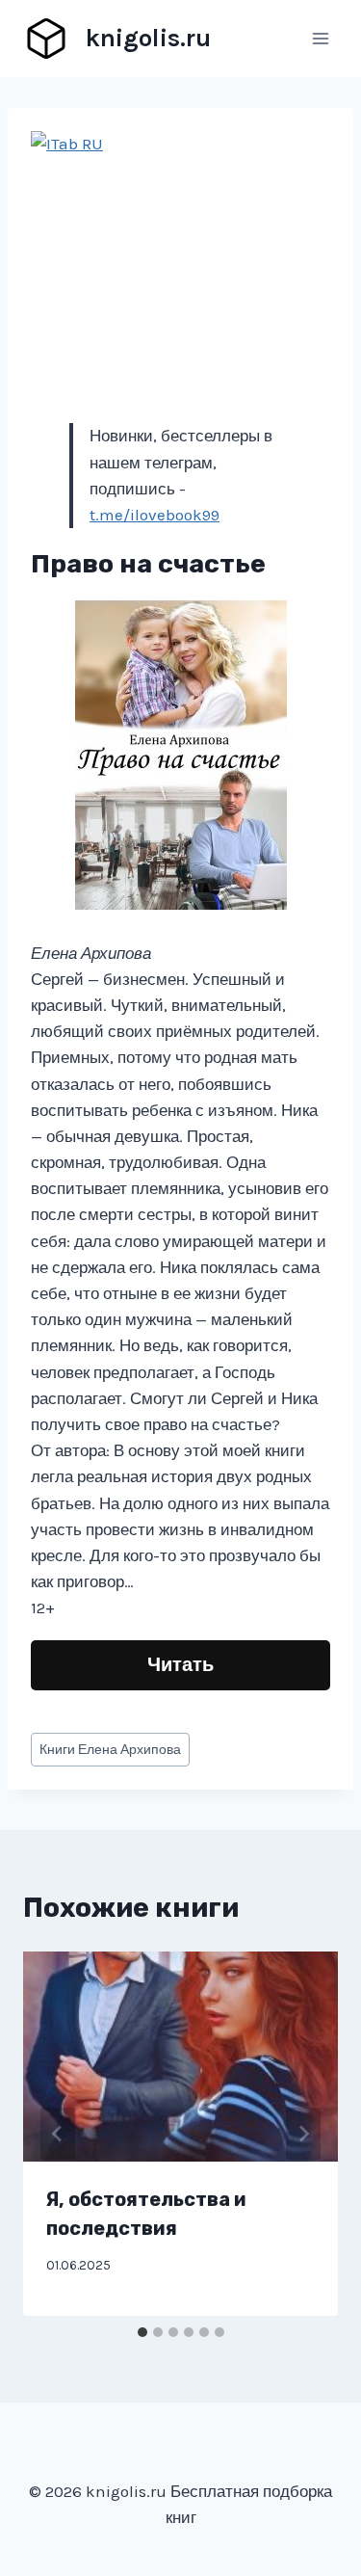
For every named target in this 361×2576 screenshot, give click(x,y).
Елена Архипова (110, 1750)
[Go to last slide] (58, 2134)
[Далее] (303, 2134)
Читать (180, 1665)
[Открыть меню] (320, 38)
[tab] (142, 2332)
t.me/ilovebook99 (155, 515)
